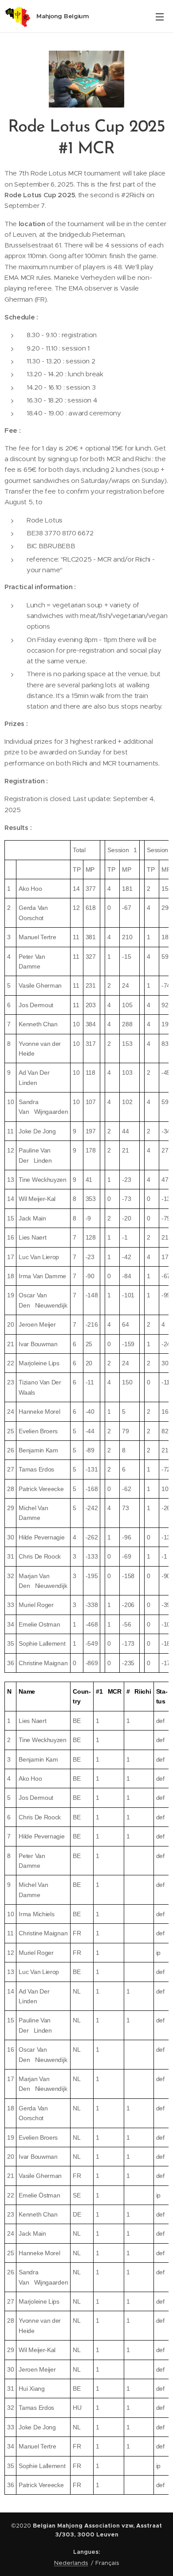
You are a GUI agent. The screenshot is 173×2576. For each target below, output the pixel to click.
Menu (160, 16)
